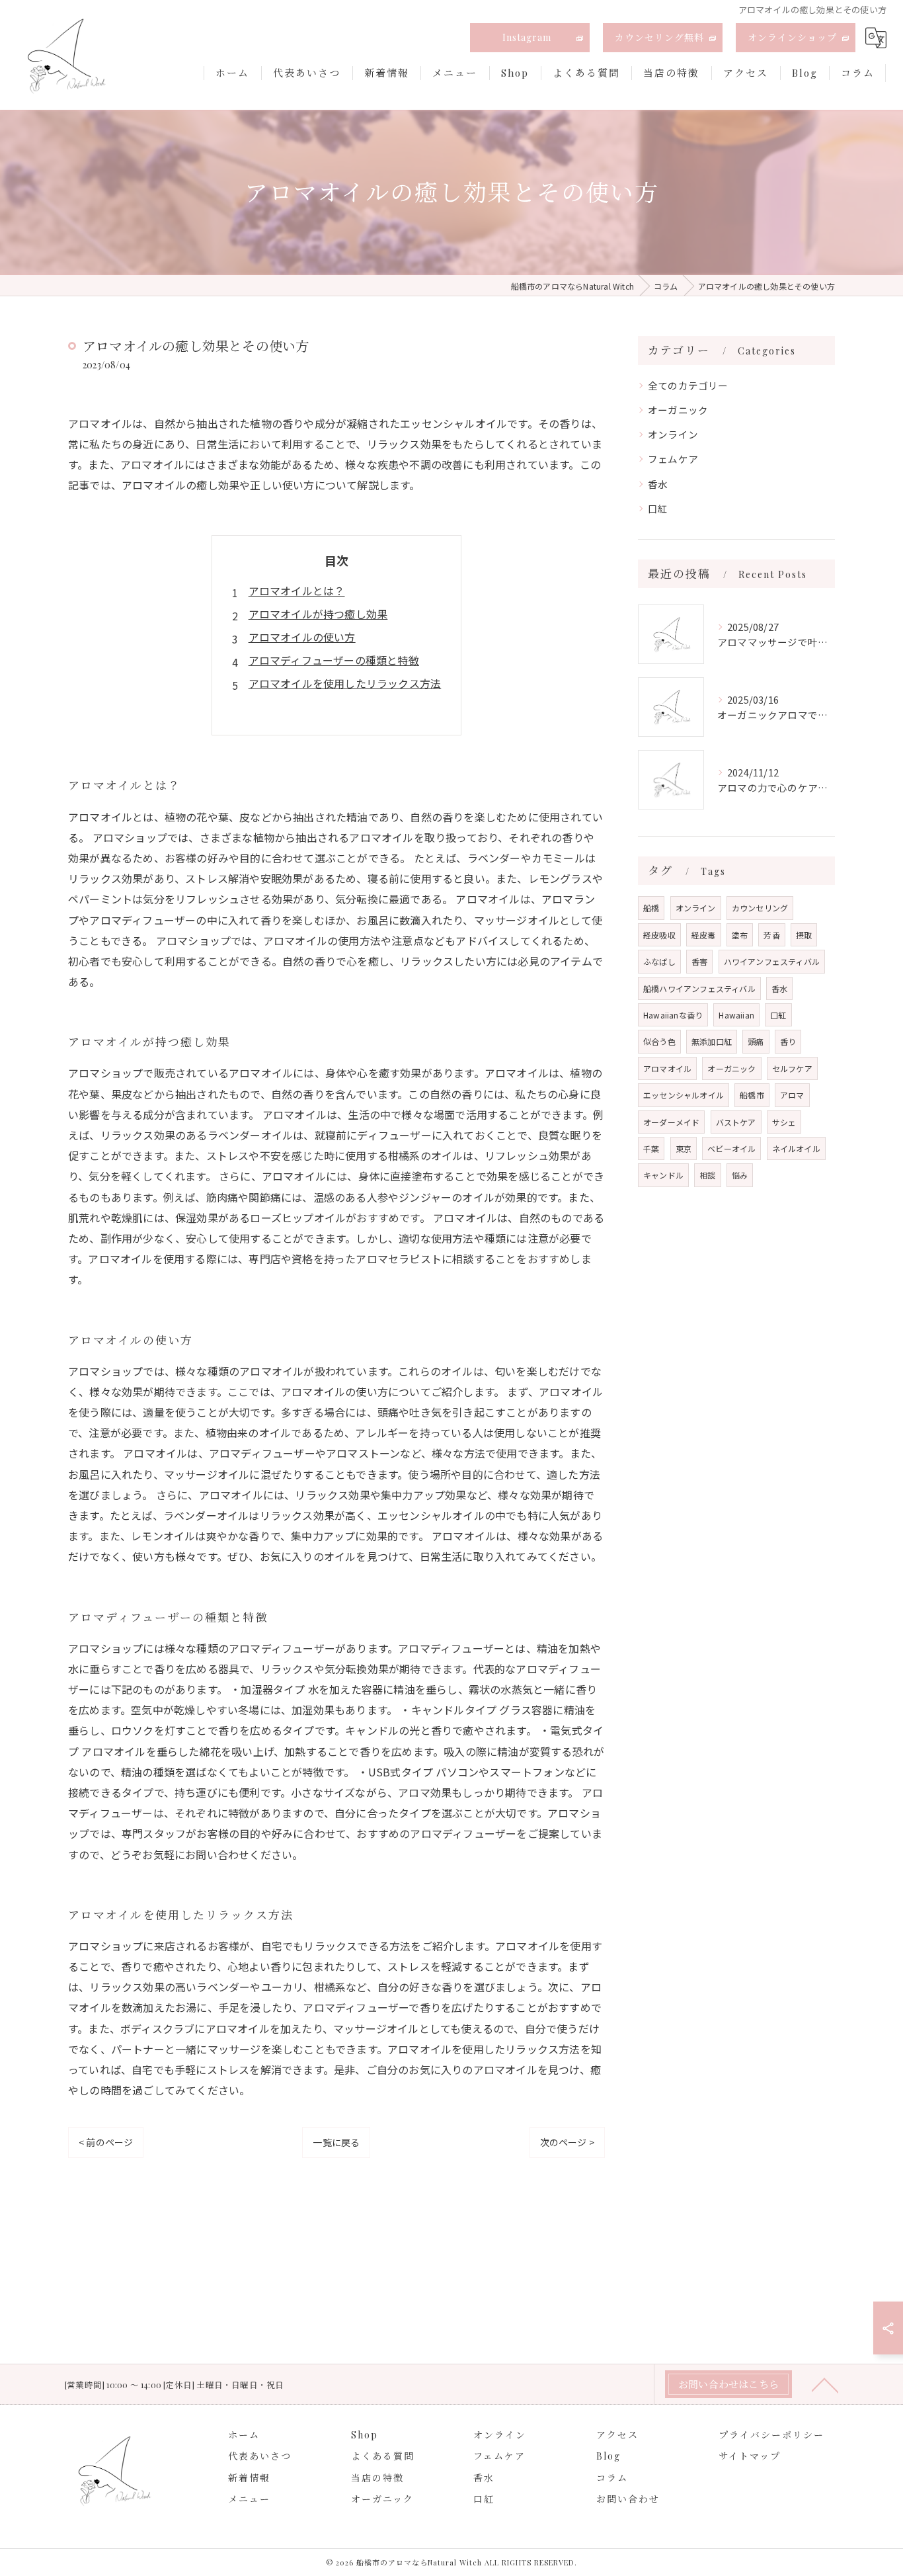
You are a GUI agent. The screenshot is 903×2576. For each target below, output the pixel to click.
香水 (658, 484)
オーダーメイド (671, 1122)
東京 (684, 1148)
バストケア (736, 1122)
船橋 (651, 908)
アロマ (792, 1095)
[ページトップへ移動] (825, 2384)
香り (788, 1041)
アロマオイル (667, 1068)
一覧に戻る (336, 2142)
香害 (699, 961)
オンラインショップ (792, 37)
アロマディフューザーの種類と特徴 (334, 660)
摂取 (804, 935)
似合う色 (659, 1041)
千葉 (651, 1148)
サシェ (784, 1122)
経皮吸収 (659, 935)
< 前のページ (106, 2142)
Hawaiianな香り (673, 1015)
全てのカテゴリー (688, 385)
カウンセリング (760, 908)
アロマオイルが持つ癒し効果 (318, 614)
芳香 (771, 935)
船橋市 (752, 1095)
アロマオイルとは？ (297, 591)
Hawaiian (736, 1015)
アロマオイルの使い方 (302, 637)
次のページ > (567, 2142)
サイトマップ (750, 2456)
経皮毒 (704, 935)
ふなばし (659, 961)
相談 (707, 1175)
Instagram (527, 37)
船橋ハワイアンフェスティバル (699, 988)
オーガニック (678, 410)
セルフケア (792, 1068)
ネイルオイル (796, 1148)
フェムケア (673, 459)
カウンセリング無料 (659, 37)
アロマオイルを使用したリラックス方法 (345, 683)
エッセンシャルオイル (684, 1095)
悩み (740, 1175)
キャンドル (663, 1175)
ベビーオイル (731, 1148)
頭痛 (756, 1041)
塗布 (740, 935)
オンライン (673, 434)
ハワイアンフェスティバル (772, 961)
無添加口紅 (712, 1041)
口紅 (658, 508)
